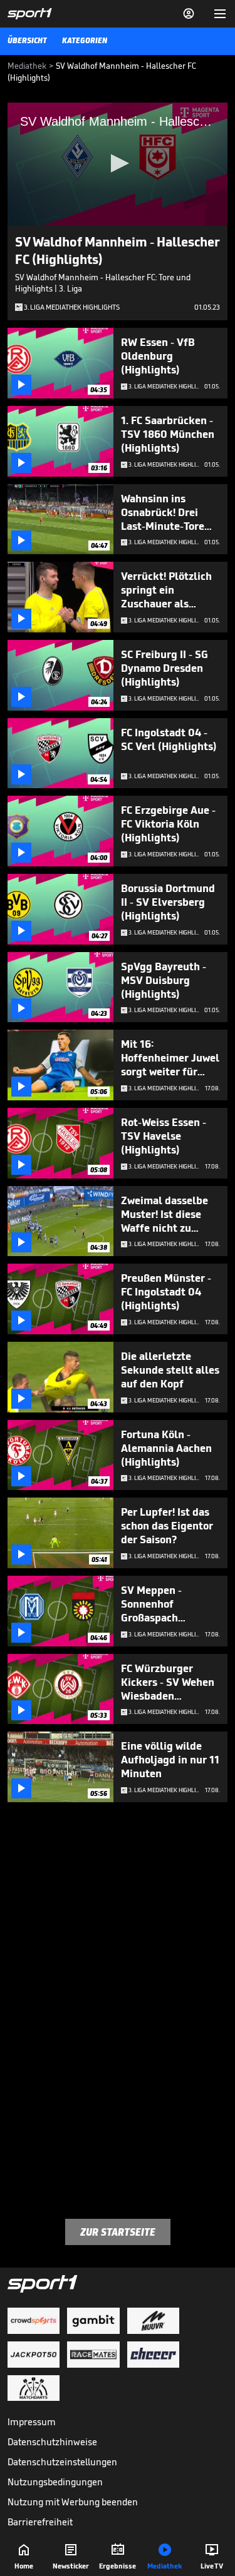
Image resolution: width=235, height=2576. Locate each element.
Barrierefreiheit (40, 2522)
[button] (118, 163)
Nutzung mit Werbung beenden (73, 2502)
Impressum (32, 2422)
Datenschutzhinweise (52, 2442)
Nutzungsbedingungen (55, 2482)
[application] (118, 164)
